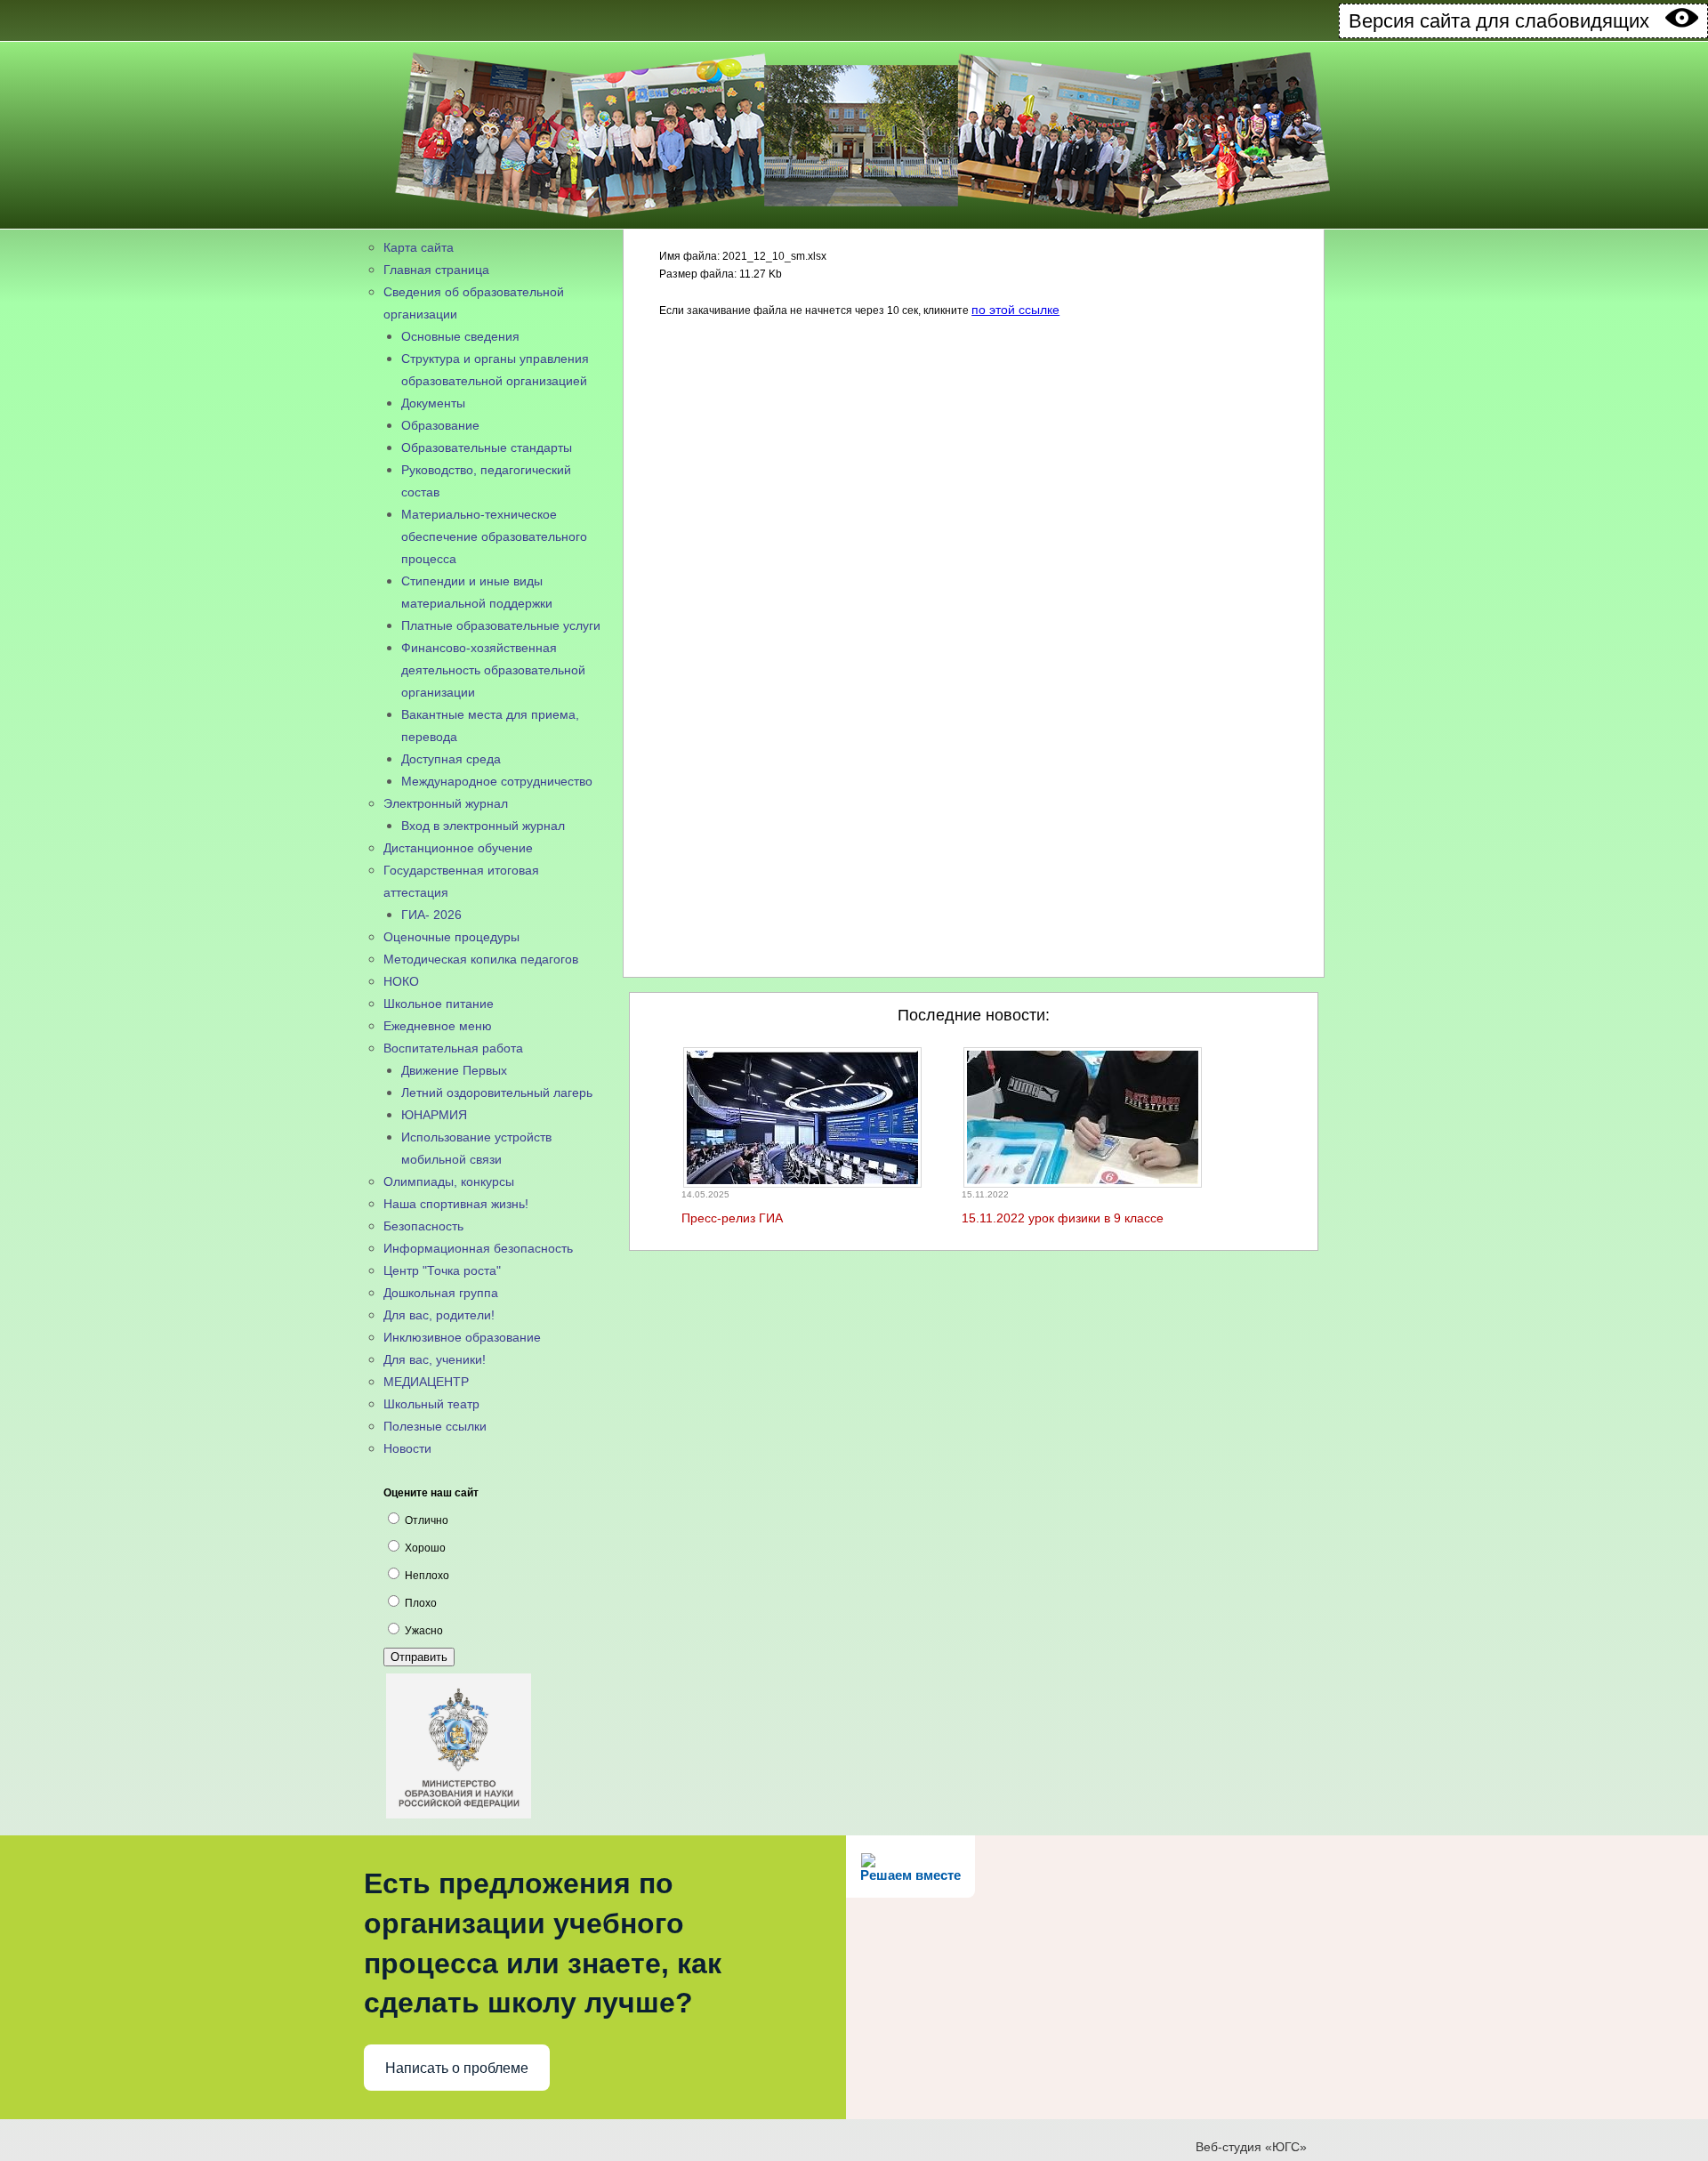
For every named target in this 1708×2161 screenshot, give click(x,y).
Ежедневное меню (438, 1026)
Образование (440, 425)
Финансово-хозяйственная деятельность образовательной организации (493, 670)
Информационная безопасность (478, 1248)
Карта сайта (419, 247)
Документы (433, 403)
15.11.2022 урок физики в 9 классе (1063, 1218)
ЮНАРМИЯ (434, 1115)
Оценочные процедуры (451, 937)
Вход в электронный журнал (483, 826)
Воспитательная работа (453, 1048)
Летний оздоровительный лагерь (497, 1093)
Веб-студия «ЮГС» (1251, 2147)
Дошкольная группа (441, 1293)
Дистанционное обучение (458, 848)
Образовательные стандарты (487, 448)
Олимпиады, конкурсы (449, 1181)
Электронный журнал (446, 803)
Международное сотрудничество (497, 781)
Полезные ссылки (435, 1426)
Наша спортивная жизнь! (456, 1204)
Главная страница (436, 270)
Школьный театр (431, 1404)
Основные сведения (460, 336)
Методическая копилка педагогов (481, 959)
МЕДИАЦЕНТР (426, 1382)
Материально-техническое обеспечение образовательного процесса (494, 536)
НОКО (401, 981)
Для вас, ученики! (435, 1359)
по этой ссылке (1015, 310)
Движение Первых (454, 1070)
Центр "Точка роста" (442, 1270)
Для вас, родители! (439, 1315)
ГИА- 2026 (431, 915)
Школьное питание (439, 1004)
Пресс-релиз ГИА (732, 1218)
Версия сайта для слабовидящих (1507, 21)
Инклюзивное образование (462, 1337)
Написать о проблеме (457, 2068)
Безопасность (423, 1226)
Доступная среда (451, 759)
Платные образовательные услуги (501, 625)
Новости (407, 1448)
